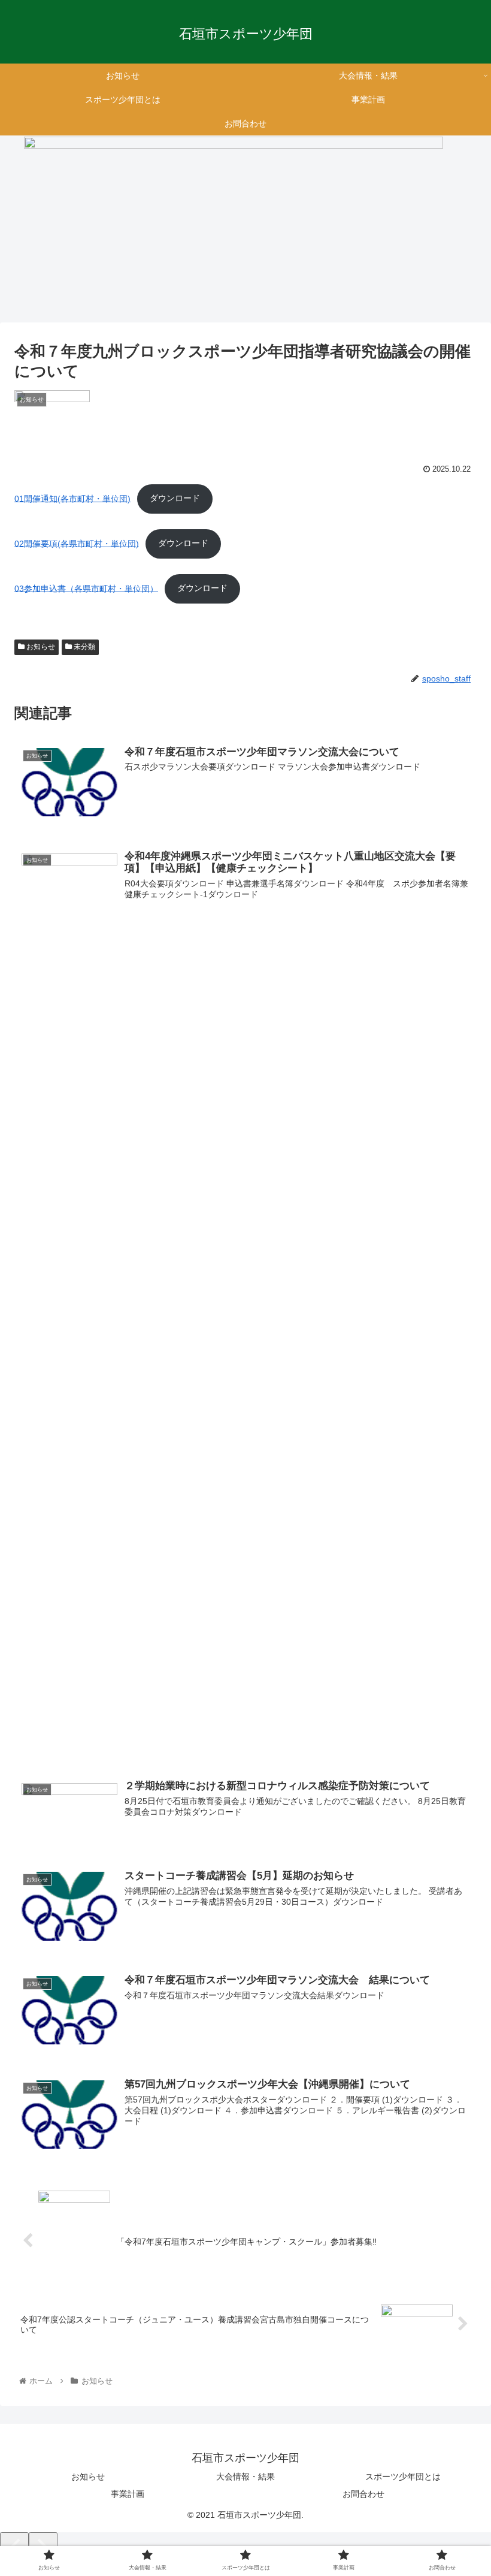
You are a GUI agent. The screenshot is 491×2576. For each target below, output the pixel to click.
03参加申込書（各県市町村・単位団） (86, 588)
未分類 (84, 647)
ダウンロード (175, 498)
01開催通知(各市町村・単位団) (72, 498)
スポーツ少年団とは (403, 2477)
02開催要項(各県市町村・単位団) (77, 543)
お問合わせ (363, 2494)
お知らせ (40, 647)
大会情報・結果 (245, 2477)
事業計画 (128, 2494)
